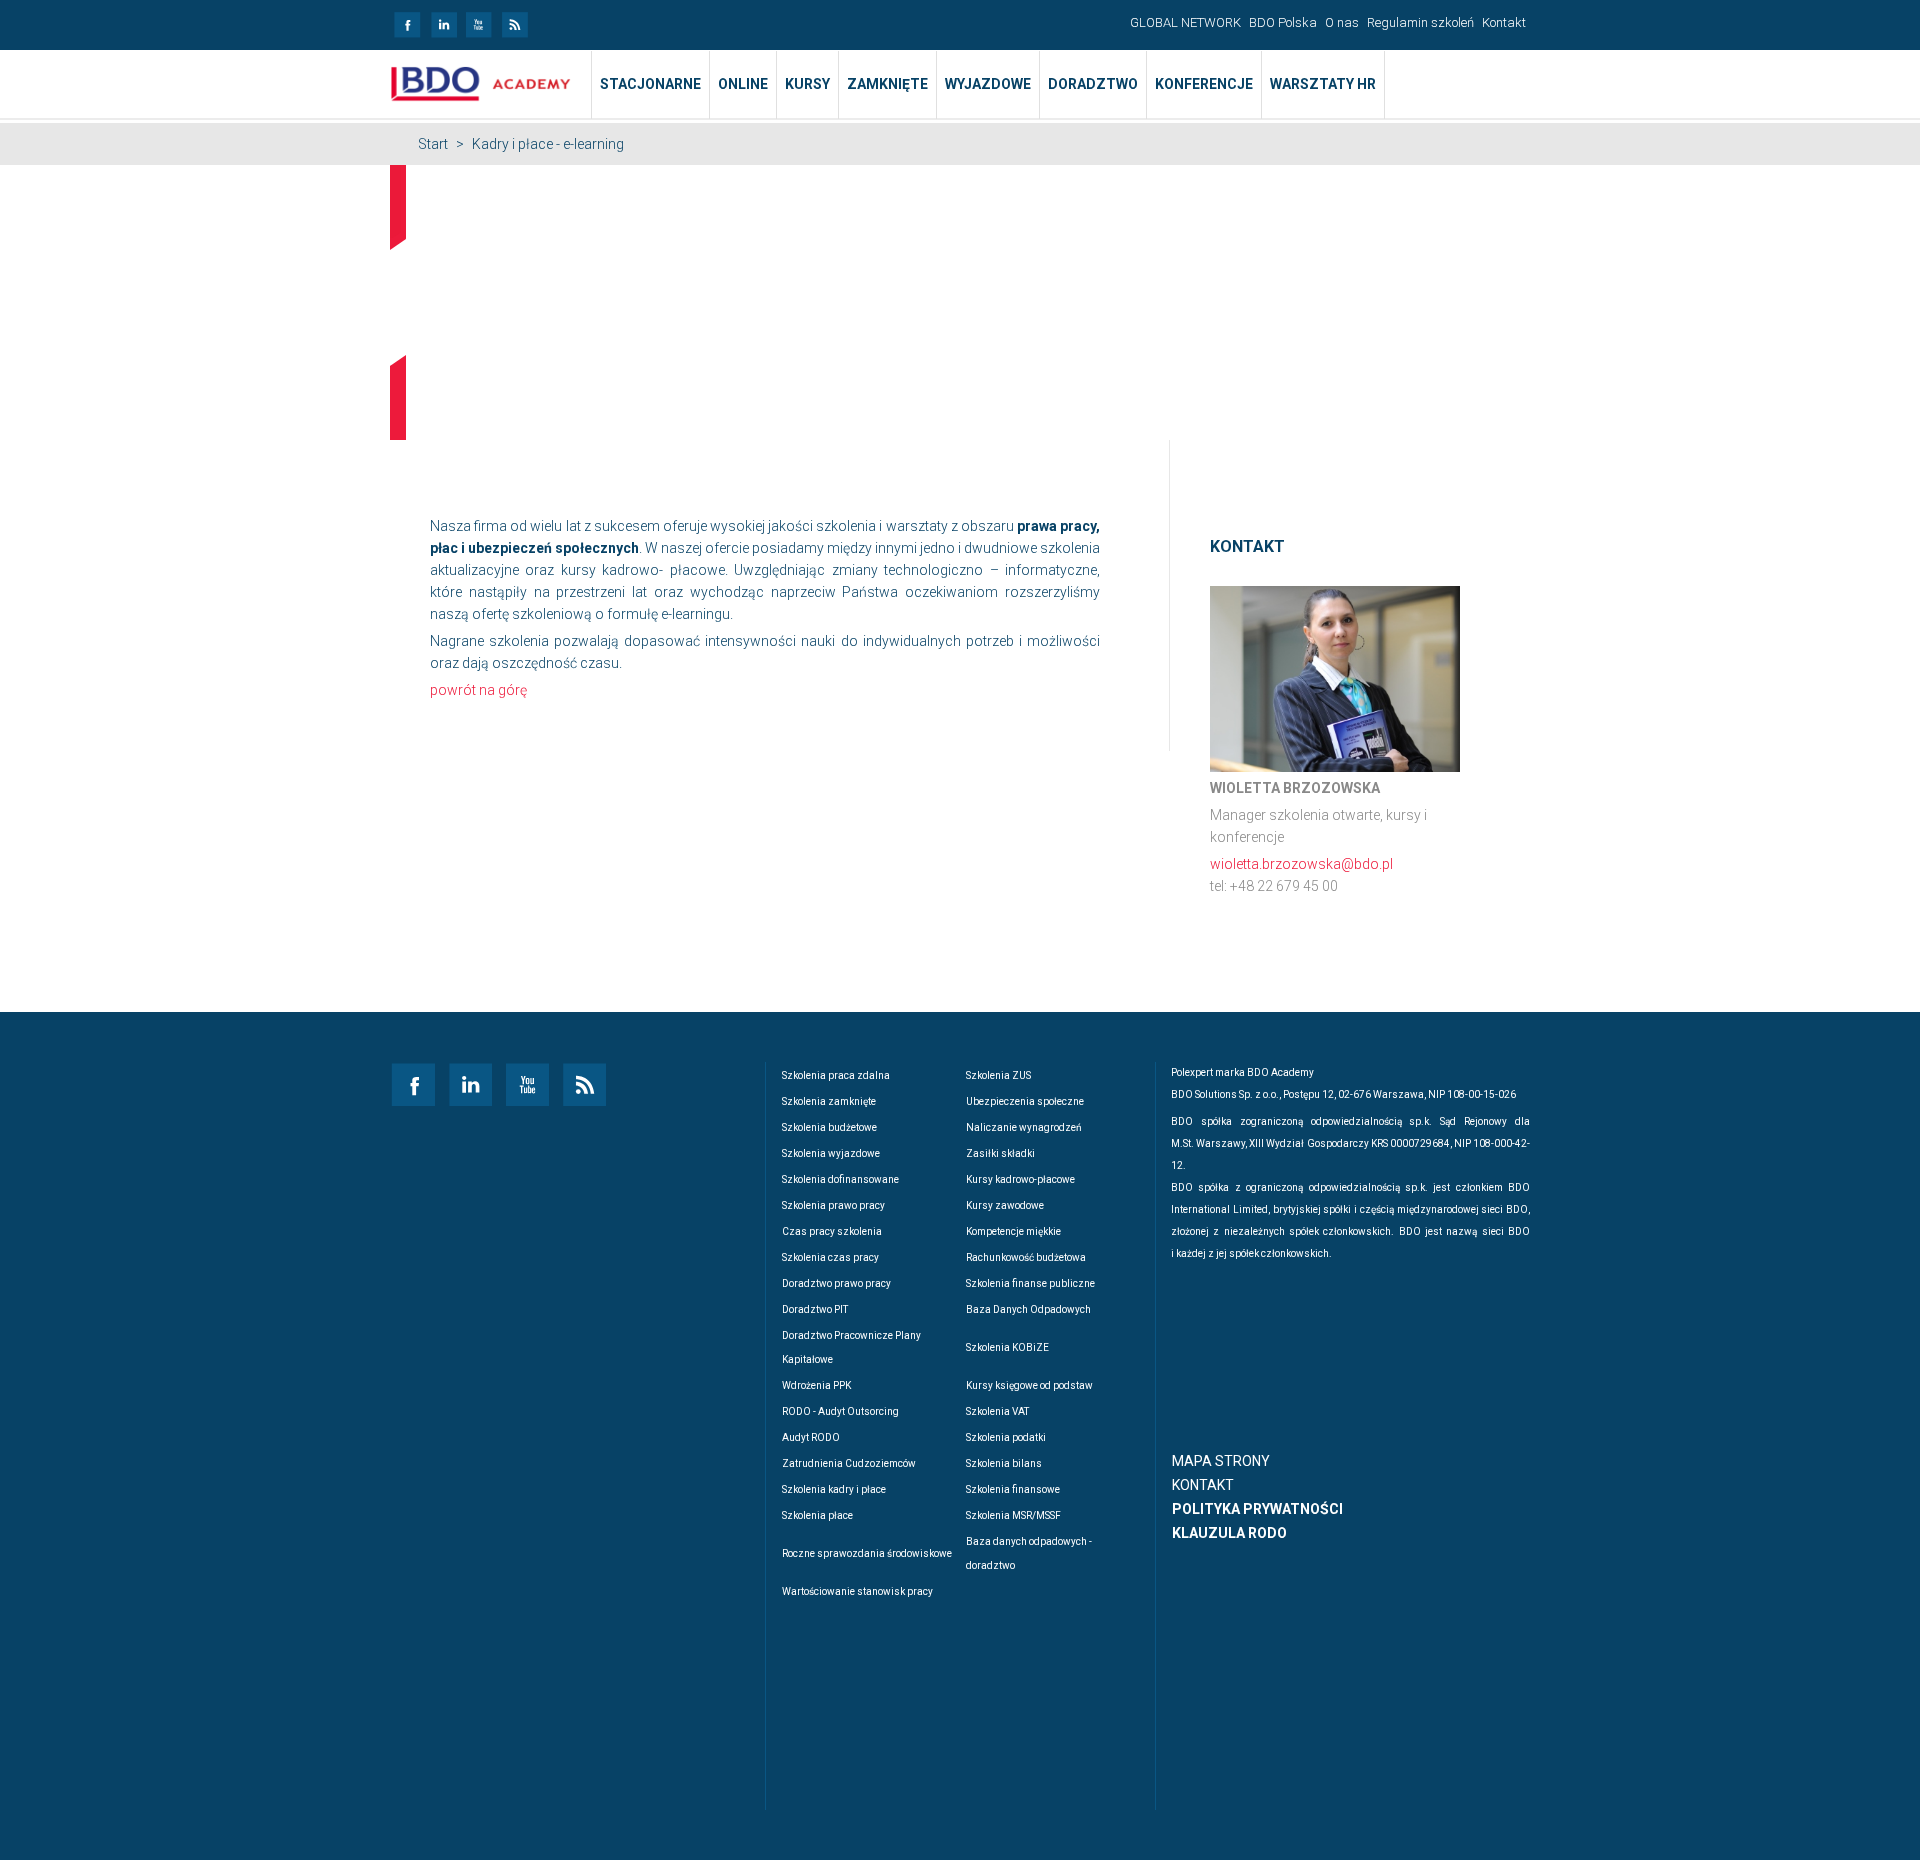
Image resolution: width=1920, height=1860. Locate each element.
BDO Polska (1283, 22)
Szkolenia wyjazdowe (831, 1153)
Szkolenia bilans (1004, 1463)
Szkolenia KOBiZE (1007, 1347)
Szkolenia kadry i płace (834, 1489)
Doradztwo (1093, 84)
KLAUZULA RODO (1229, 1533)
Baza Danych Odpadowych (1028, 1309)
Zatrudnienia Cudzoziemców (849, 1463)
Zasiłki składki (1000, 1153)
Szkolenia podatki (1006, 1437)
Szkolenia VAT (997, 1411)
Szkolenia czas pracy (830, 1257)
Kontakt (1504, 22)
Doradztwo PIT (815, 1309)
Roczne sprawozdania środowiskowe (867, 1553)
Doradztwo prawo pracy (836, 1283)
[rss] (514, 18)
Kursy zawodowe (1005, 1205)
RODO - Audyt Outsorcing (840, 1411)
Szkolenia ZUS (998, 1075)
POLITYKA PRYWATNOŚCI (1257, 1509)
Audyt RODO (811, 1437)
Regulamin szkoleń (1420, 22)
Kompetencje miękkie (1013, 1231)
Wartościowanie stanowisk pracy (857, 1591)
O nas (1342, 22)
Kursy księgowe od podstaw (1029, 1385)
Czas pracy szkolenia (832, 1231)
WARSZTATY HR (1323, 84)
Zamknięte (887, 84)
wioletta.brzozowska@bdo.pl (1301, 864)
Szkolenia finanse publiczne (1030, 1283)
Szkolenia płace (817, 1515)
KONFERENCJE (1204, 84)
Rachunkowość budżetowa (1026, 1257)
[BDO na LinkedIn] (442, 18)
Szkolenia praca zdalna (836, 1075)
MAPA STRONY (1221, 1461)
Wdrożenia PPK (816, 1385)
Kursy (807, 84)
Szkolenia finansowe (1013, 1489)
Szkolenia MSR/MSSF (1013, 1515)
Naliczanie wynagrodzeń (1024, 1127)
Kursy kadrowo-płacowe (1020, 1179)
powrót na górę (478, 690)
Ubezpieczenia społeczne (1025, 1101)
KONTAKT (1203, 1485)
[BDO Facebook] (406, 18)
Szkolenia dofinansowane (840, 1179)
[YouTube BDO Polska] (478, 18)
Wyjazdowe (988, 84)
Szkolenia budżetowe (829, 1127)
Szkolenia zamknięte (829, 1101)
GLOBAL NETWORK (1185, 22)
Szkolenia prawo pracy (833, 1205)
